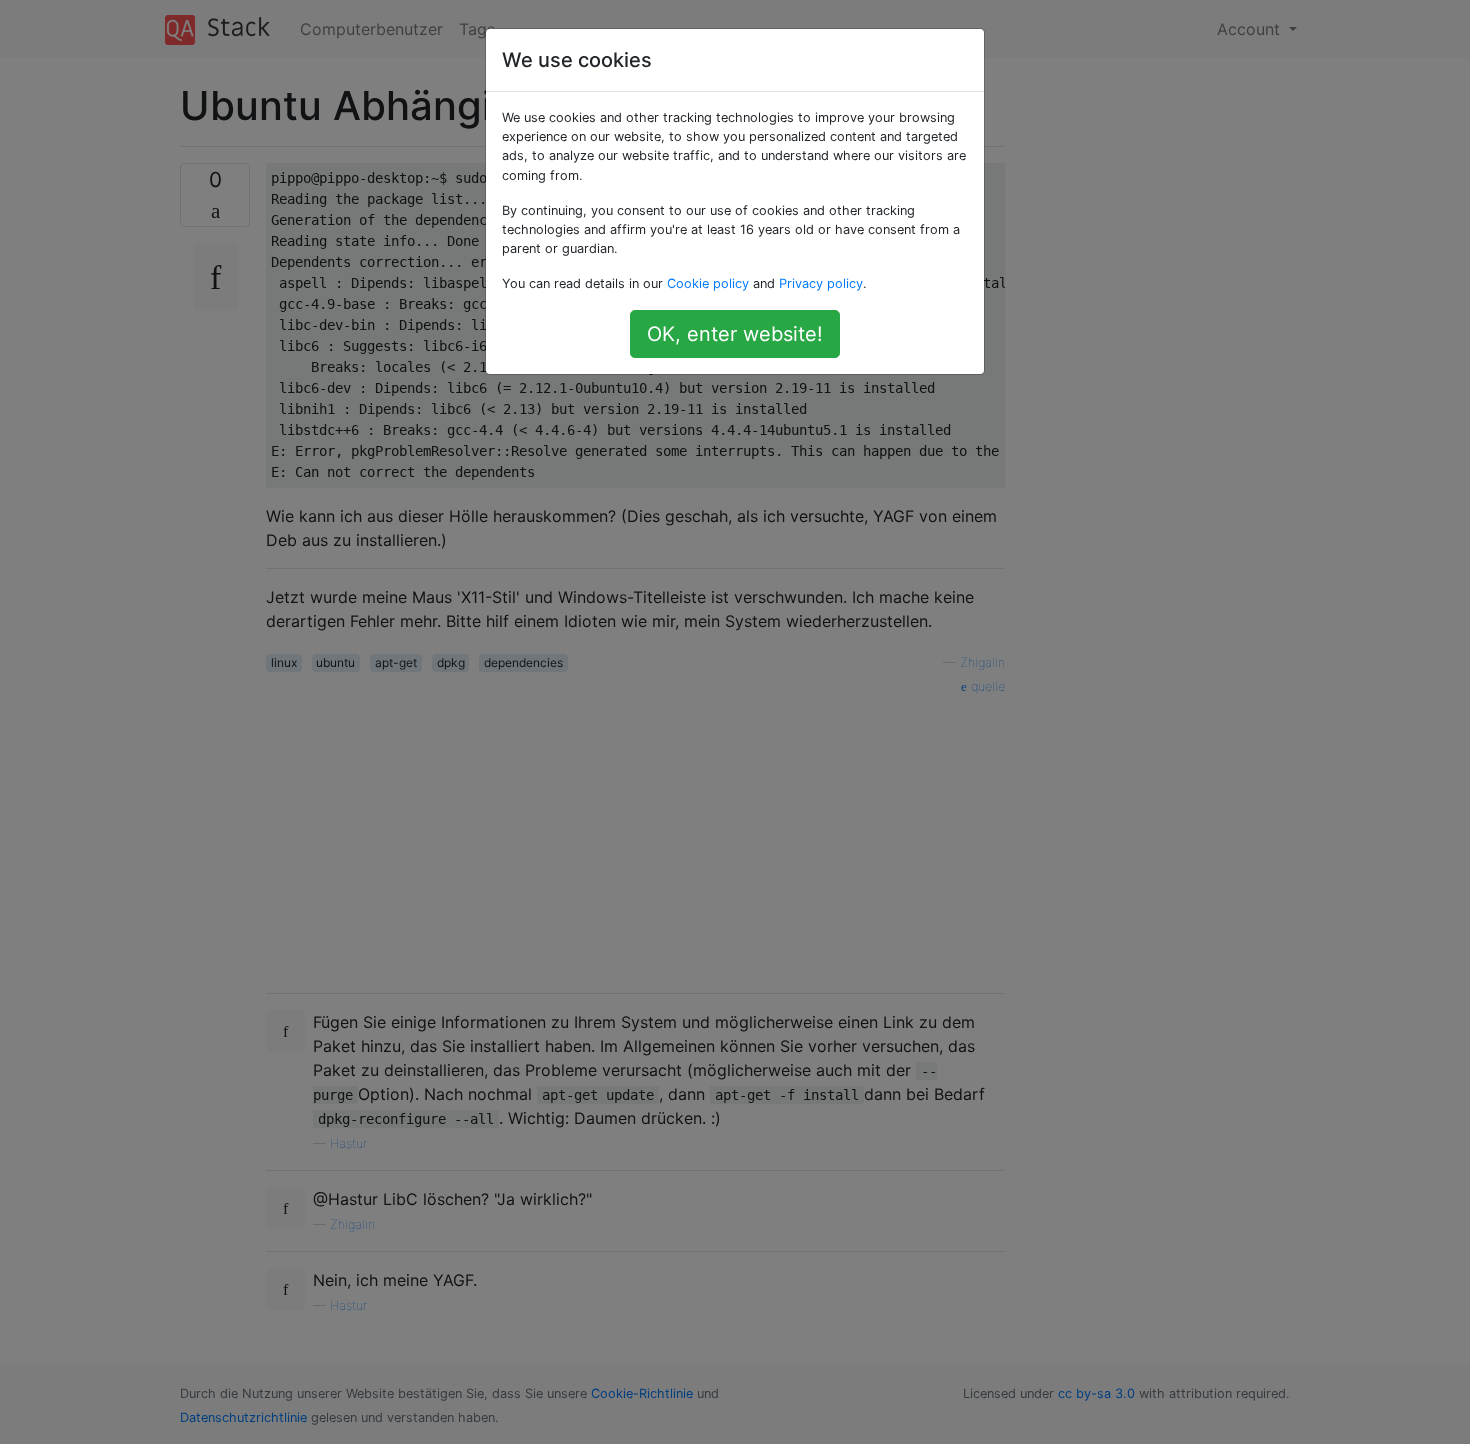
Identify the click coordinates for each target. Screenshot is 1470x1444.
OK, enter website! (735, 334)
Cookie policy (708, 283)
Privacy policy (821, 283)
